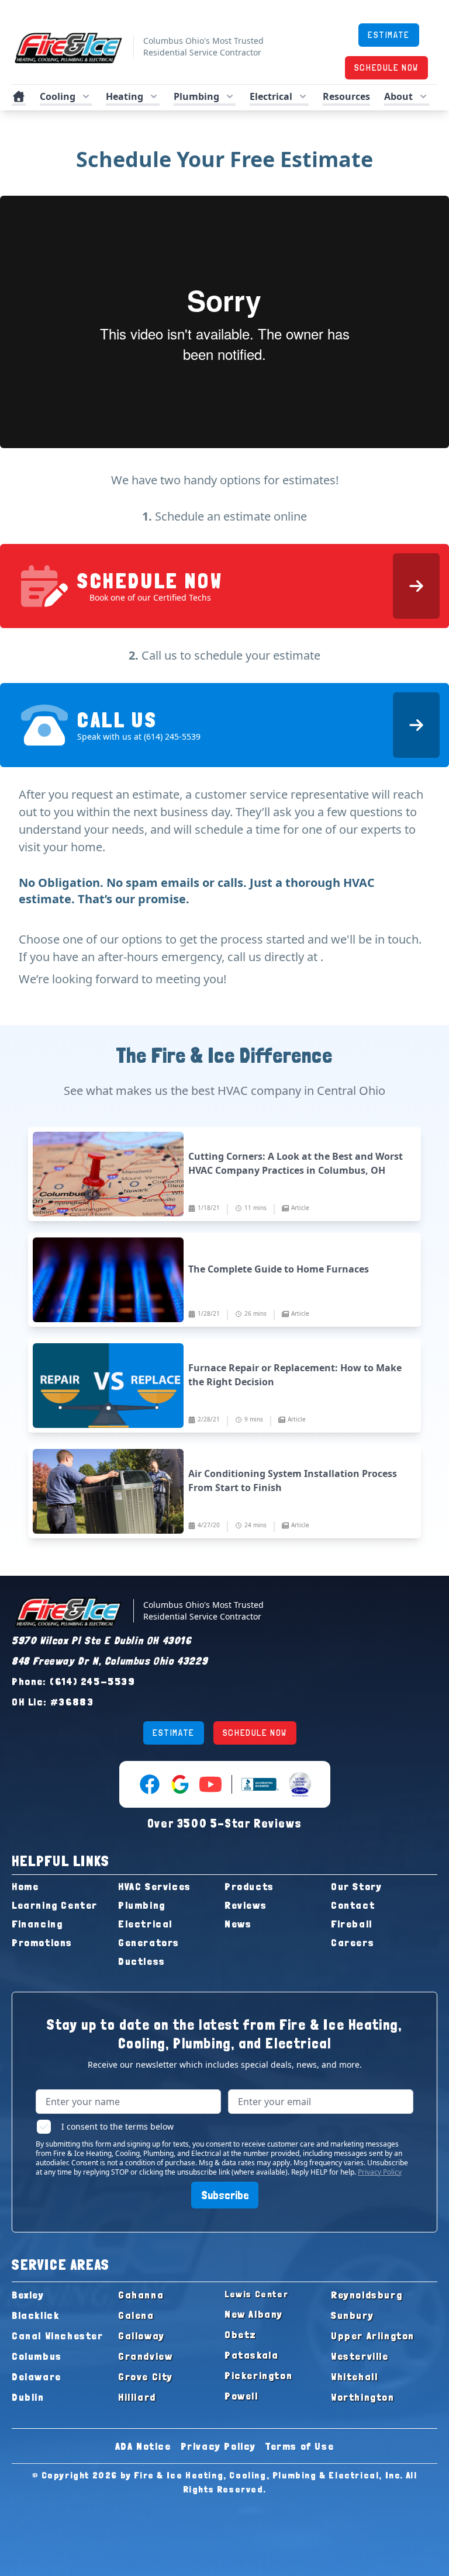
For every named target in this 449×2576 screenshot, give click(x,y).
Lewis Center (256, 2294)
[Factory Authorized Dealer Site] (300, 1784)
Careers (353, 1942)
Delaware (37, 2376)
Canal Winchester (58, 2336)
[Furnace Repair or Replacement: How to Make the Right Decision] (224, 1386)
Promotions (42, 1942)
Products (249, 1886)
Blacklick (35, 2315)
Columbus (37, 2356)
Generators (149, 1942)
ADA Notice (143, 2446)
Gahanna (141, 2295)
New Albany (254, 2314)
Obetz (241, 2334)
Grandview (145, 2356)
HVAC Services (155, 1886)
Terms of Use (300, 2446)
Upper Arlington (373, 2336)
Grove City (146, 2376)
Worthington (363, 2397)
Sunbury (352, 2315)
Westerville (360, 2356)
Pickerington (258, 2375)
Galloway (141, 2336)
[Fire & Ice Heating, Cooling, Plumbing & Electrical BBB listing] (260, 1784)
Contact (353, 1905)
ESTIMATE (389, 35)
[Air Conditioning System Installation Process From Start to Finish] (224, 1491)
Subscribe (225, 2195)
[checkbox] (44, 2127)
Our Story (356, 1886)
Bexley (28, 2295)
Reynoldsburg (367, 2295)
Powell (241, 2396)
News (238, 1924)
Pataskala (251, 2355)
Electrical (145, 1924)
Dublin (28, 2397)
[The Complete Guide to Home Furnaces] (224, 1280)
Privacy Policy (380, 2172)
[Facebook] (150, 1784)
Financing (37, 1924)
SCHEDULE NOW (386, 67)
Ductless (142, 1961)
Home (25, 1886)
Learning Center (55, 1905)
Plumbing (142, 1905)
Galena (136, 2315)
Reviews (246, 1905)
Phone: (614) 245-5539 (74, 1681)
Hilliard (137, 2397)
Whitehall (354, 2376)
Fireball (352, 1924)
